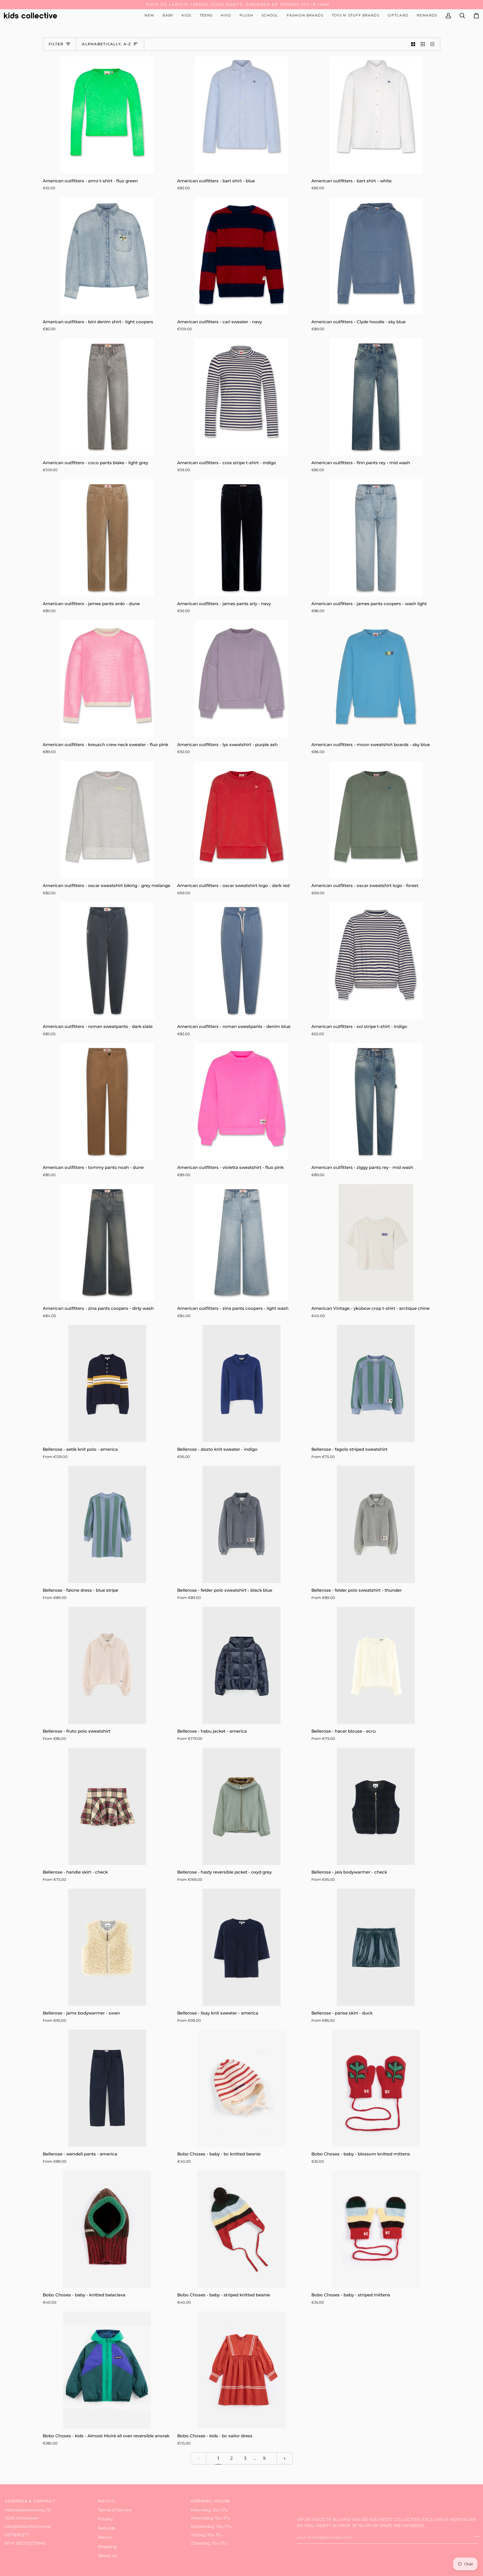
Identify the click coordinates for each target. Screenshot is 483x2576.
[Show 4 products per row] (434, 44)
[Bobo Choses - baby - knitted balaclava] (107, 2229)
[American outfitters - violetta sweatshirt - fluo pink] (242, 1102)
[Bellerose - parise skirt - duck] (376, 1947)
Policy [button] (106, 2501)
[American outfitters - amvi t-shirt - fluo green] (107, 115)
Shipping (107, 2547)
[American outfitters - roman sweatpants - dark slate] (107, 961)
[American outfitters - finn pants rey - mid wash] (376, 397)
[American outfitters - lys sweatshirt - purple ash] (242, 679)
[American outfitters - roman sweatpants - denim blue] (242, 961)
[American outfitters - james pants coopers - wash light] (376, 538)
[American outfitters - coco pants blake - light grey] (107, 397)
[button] (168, 16)
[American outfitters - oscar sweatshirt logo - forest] (376, 820)
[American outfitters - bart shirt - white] (376, 115)
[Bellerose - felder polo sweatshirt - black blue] (242, 1524)
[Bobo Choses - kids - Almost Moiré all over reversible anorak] (107, 2370)
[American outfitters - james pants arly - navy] (242, 538)
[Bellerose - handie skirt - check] (107, 1806)
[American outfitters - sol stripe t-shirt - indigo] (376, 961)
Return (105, 2537)
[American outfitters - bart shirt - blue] (242, 115)
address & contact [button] (30, 2501)
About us (107, 2556)
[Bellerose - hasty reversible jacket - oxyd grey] (242, 1806)
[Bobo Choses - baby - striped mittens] (376, 2229)
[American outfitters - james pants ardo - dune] (107, 538)
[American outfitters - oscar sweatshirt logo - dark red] (242, 820)
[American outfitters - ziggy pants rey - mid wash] (376, 1102)
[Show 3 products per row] (423, 44)
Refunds (106, 2528)
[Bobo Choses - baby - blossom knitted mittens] (376, 2088)
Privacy (105, 2519)
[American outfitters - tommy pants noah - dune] (107, 1102)
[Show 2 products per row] (413, 44)
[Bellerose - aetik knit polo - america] (107, 1383)
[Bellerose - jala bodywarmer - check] (376, 1806)
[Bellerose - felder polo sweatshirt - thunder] (376, 1524)
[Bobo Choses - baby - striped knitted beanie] (242, 2229)
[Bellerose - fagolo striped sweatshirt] (376, 1383)
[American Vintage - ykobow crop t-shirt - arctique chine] (376, 1243)
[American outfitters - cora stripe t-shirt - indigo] (242, 397)
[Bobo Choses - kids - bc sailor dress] (242, 2370)
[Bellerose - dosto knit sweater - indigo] (242, 1383)
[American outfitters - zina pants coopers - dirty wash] (107, 1243)
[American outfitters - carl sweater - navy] (242, 256)
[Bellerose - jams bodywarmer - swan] (107, 1947)
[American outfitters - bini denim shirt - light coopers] (107, 256)
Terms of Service (115, 2510)
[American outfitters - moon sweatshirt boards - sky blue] (376, 679)
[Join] (474, 2537)
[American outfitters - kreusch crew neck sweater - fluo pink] (107, 679)
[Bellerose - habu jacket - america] (242, 1665)
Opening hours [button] (211, 2501)
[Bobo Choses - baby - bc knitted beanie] (242, 2088)
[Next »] (285, 2458)
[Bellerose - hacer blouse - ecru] (376, 1665)
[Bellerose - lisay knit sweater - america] (242, 1947)
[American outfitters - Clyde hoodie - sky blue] (376, 256)
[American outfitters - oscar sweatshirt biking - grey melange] (107, 820)
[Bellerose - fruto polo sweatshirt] (107, 1665)
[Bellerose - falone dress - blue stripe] (107, 1524)
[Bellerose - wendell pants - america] (107, 2088)
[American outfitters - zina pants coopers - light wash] (242, 1243)
